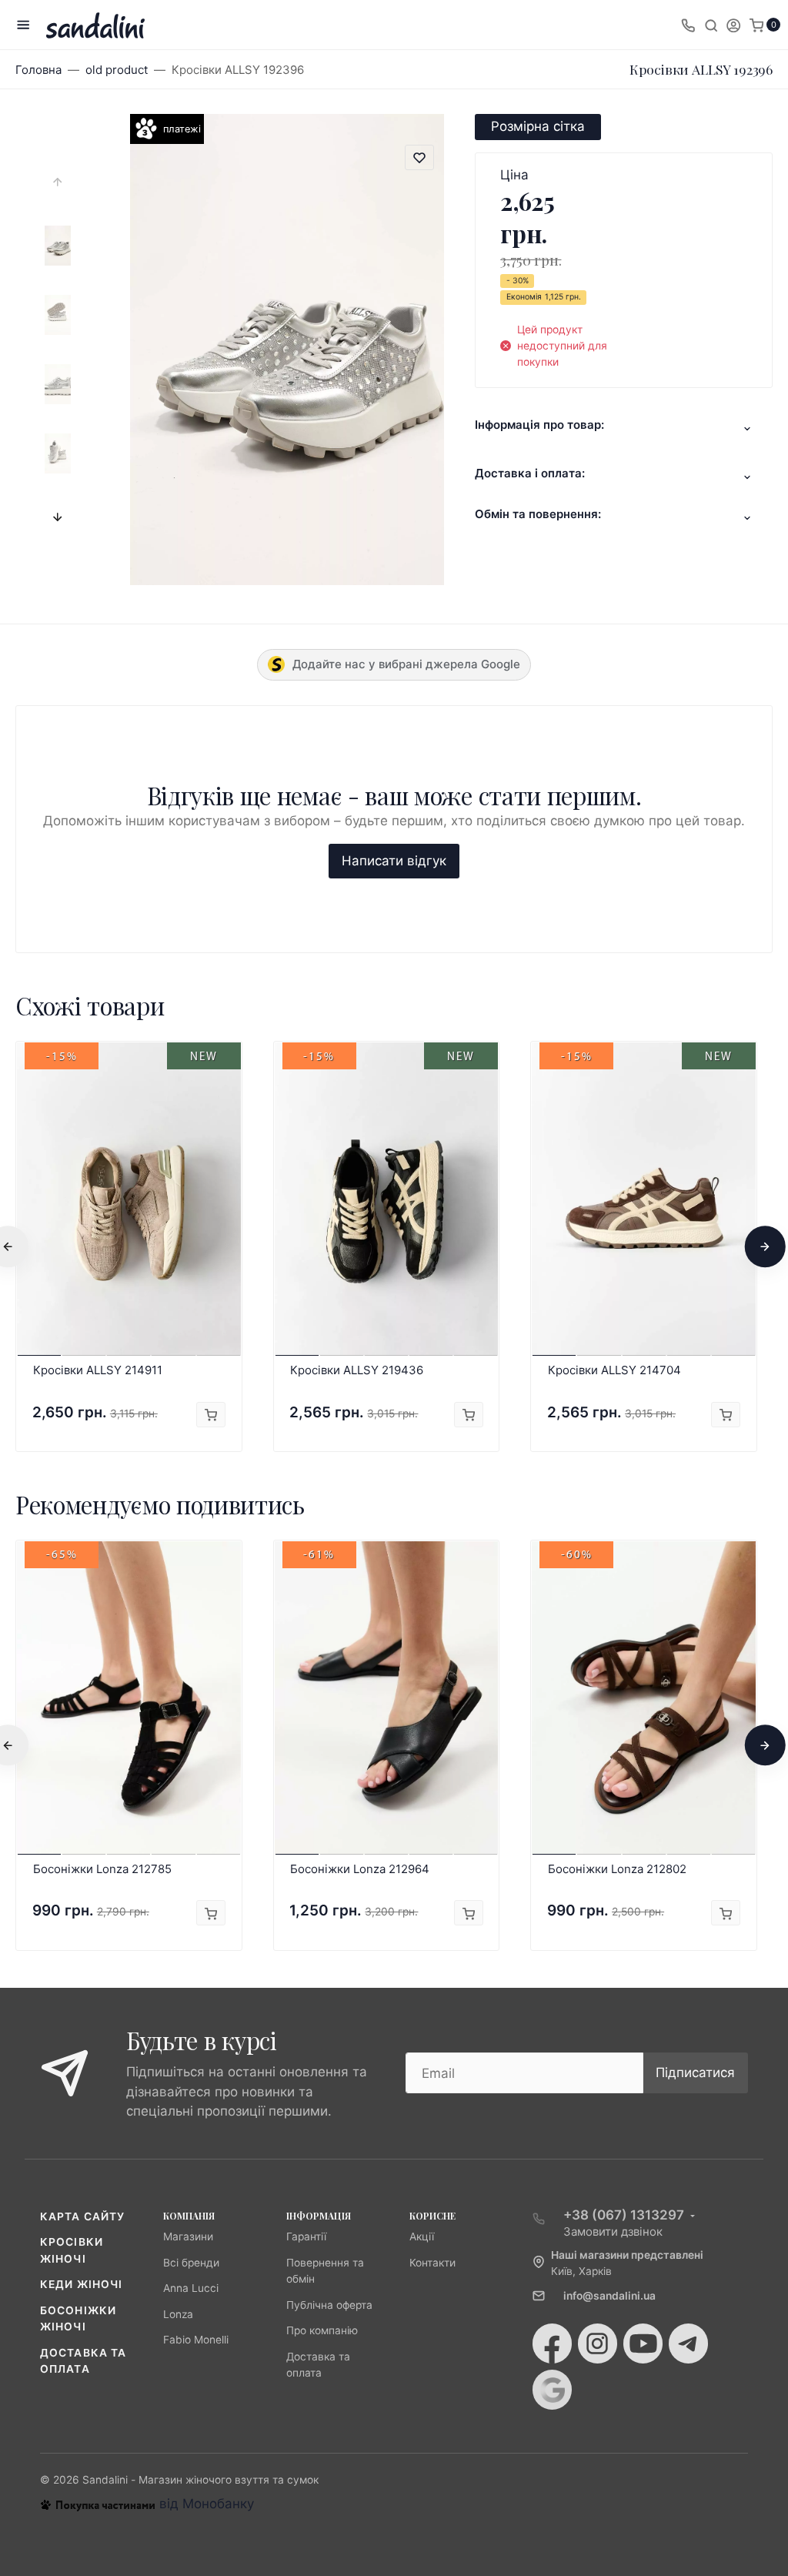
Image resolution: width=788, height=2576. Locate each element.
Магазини (188, 2236)
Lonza (178, 2314)
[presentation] (58, 182)
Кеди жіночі (81, 2284)
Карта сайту (82, 2216)
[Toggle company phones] (688, 25)
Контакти (432, 2263)
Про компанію (322, 2330)
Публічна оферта (329, 2305)
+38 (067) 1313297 (624, 2215)
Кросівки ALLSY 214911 (98, 1370)
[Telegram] (688, 2343)
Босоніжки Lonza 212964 (360, 1869)
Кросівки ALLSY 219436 (357, 1370)
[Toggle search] (711, 25)
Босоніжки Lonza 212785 (102, 1869)
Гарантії (306, 2236)
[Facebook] (552, 2343)
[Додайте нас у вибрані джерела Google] (552, 2390)
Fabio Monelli (196, 2340)
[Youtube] (643, 2343)
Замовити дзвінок (613, 2231)
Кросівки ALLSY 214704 (614, 1370)
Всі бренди (191, 2263)
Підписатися (695, 2073)
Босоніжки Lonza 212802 (617, 1869)
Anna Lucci (191, 2288)
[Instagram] (598, 2343)
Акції (422, 2236)
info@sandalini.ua (609, 2296)
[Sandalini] (95, 25)
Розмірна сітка (538, 126)
